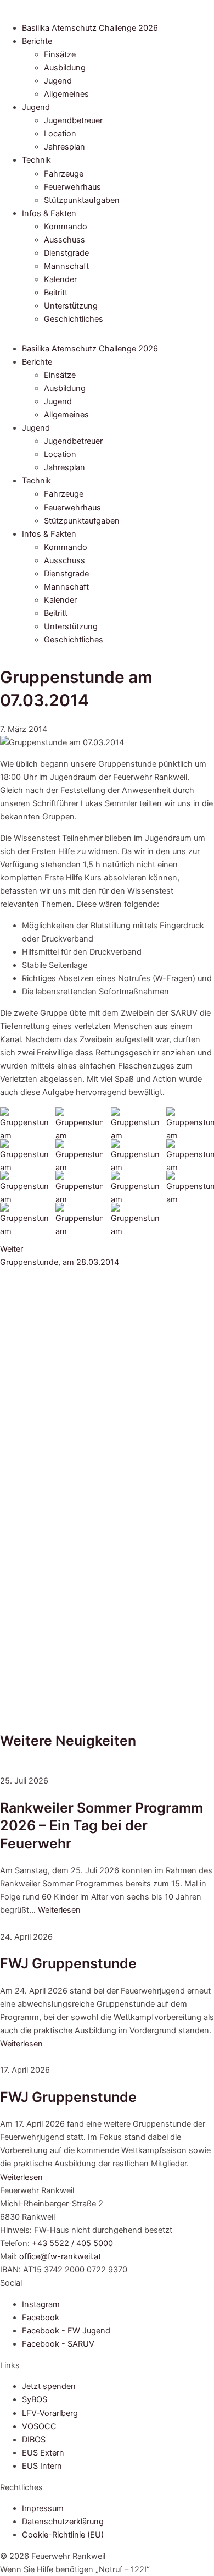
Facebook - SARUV (58, 2344)
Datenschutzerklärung (63, 2522)
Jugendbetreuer (73, 120)
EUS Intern (42, 2466)
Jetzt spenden (49, 2386)
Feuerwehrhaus (72, 187)
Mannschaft (66, 266)
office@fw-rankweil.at (60, 2256)
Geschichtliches (74, 319)
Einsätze (60, 54)
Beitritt (56, 293)
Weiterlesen (59, 1910)
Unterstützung (71, 306)
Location (60, 134)
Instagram (41, 2304)
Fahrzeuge (64, 174)
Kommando (66, 227)
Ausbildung (65, 68)
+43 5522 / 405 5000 (72, 2243)
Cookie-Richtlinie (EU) (63, 2535)
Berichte (37, 41)
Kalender (60, 279)
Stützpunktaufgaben (82, 200)
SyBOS (35, 2399)
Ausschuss (64, 240)
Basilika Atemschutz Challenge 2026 (90, 28)
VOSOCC (39, 2426)
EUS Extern (43, 2453)
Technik (36, 160)
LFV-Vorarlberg (50, 2413)
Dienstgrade (66, 253)
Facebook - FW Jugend (66, 2331)
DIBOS (34, 2440)
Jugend (58, 81)
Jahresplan (64, 147)
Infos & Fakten (49, 213)
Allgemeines (66, 94)
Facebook (41, 2318)
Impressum (43, 2508)
